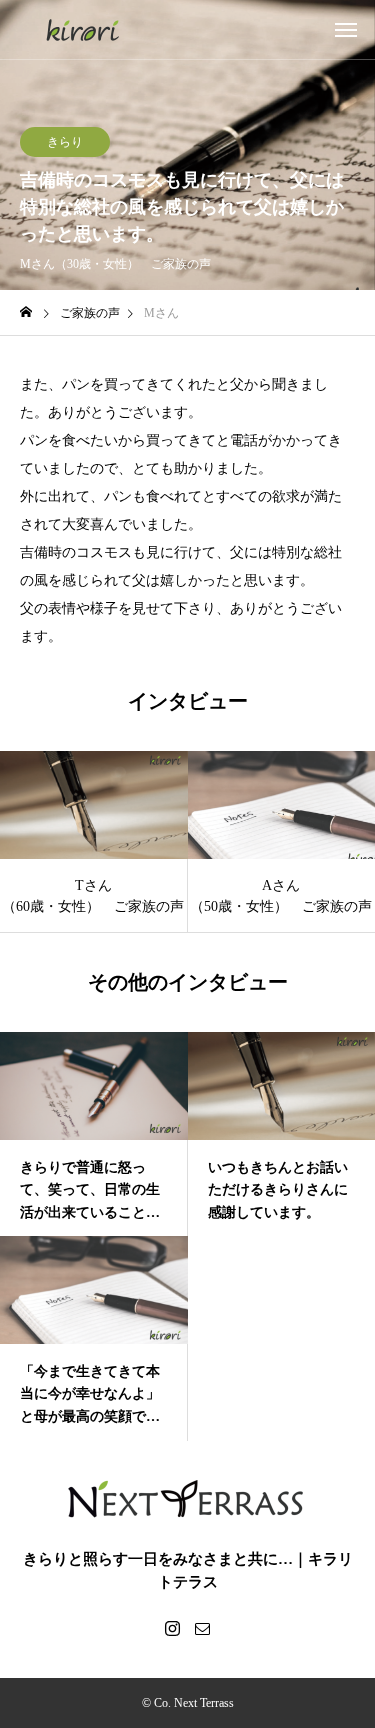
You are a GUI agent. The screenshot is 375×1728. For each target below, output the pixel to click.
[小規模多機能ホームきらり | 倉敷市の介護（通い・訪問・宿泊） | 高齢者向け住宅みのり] (82, 30)
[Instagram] (173, 1628)
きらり (65, 142)
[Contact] (203, 1628)
